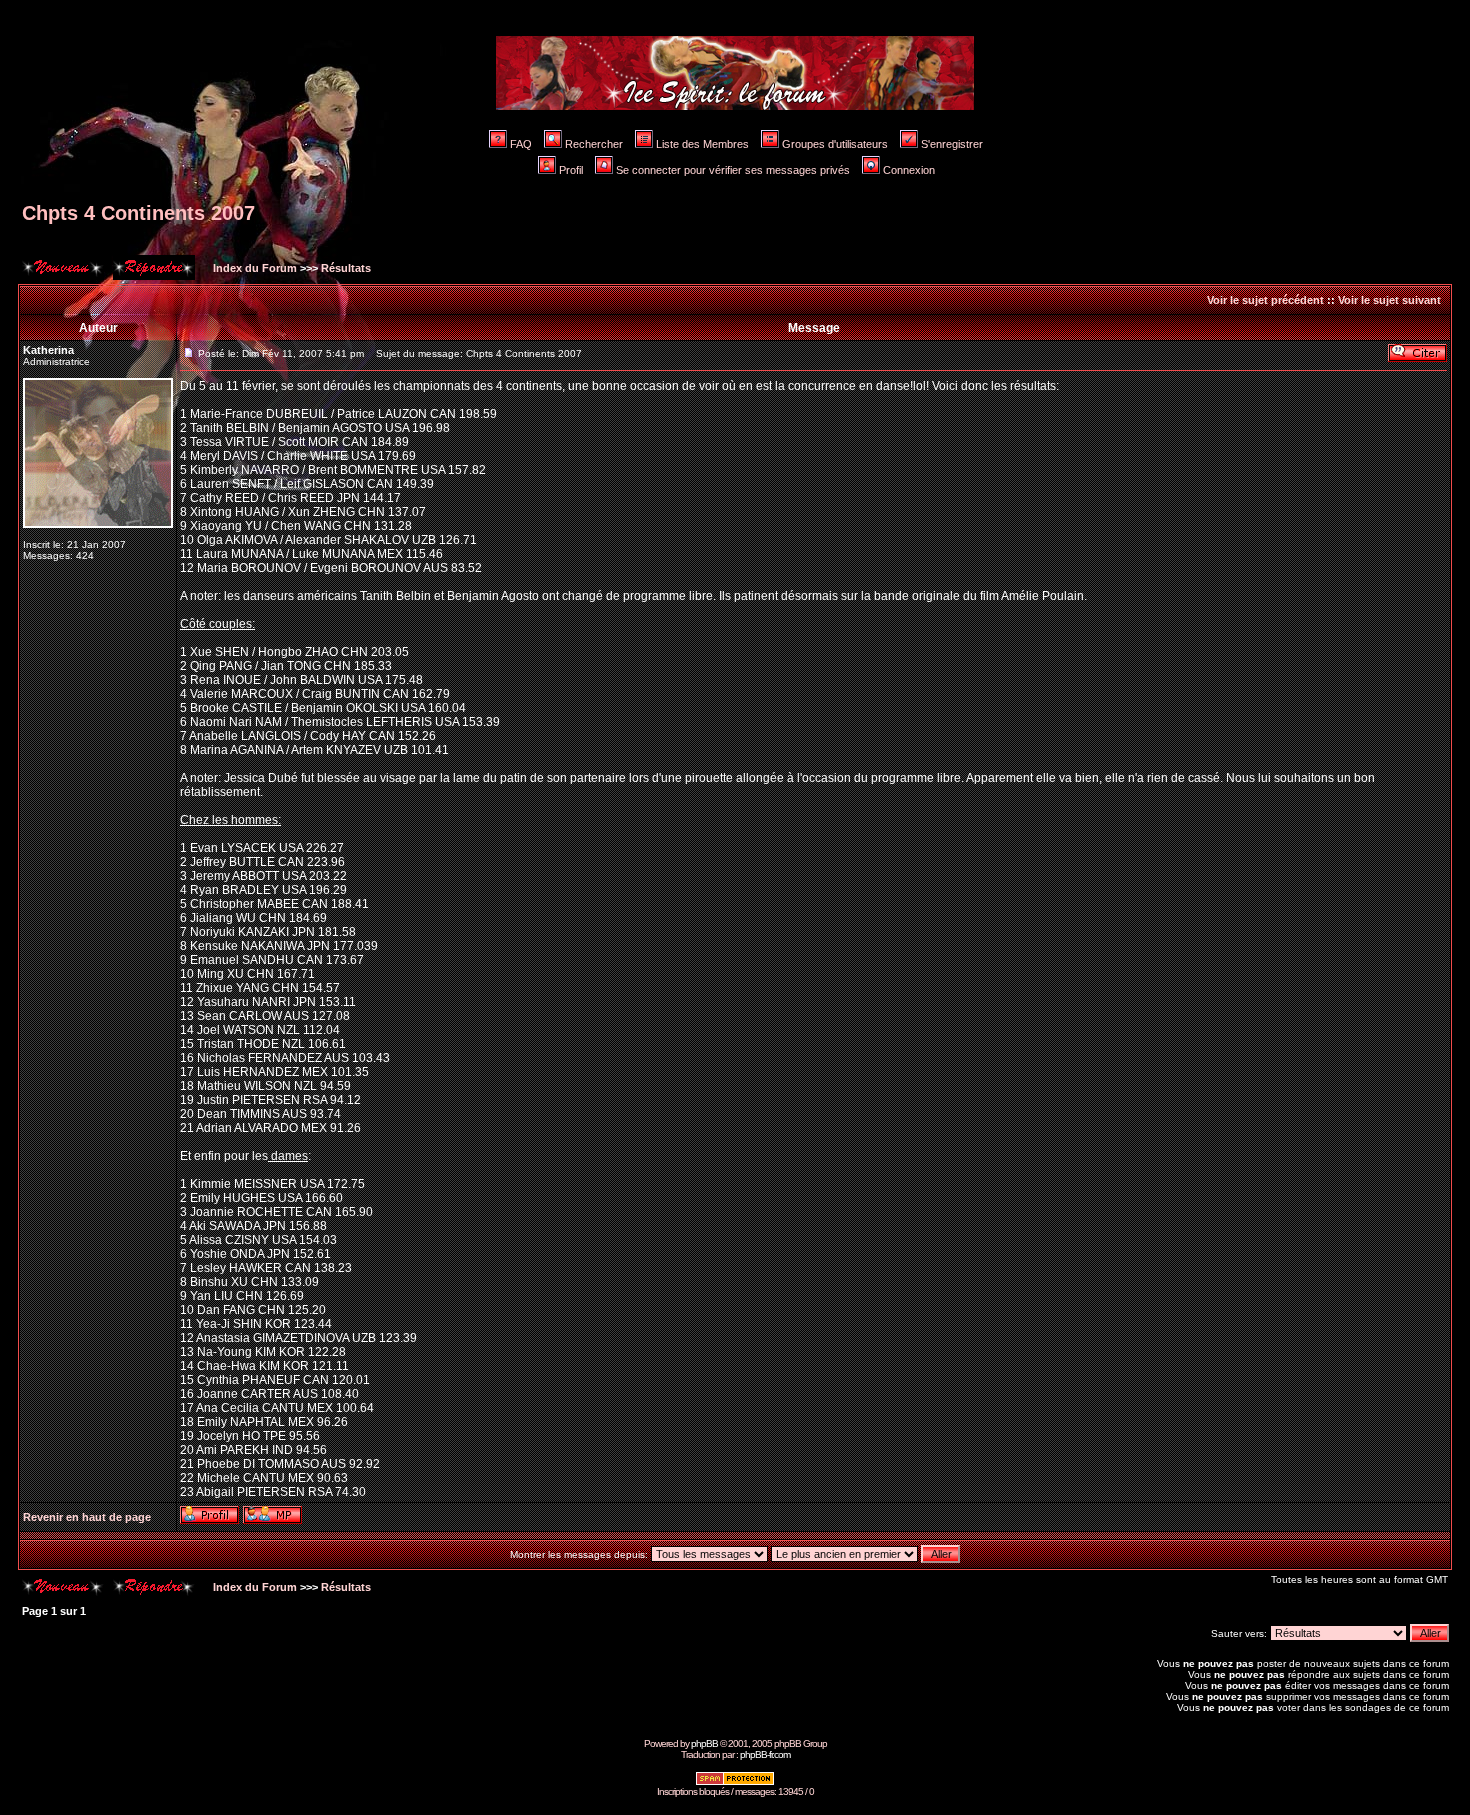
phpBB (704, 1743)
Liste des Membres (702, 144)
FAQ (521, 144)
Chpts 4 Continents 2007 (138, 213)
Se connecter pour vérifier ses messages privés (733, 170)
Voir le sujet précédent (1265, 300)
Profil (571, 170)
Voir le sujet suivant (1389, 300)
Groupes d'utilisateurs (835, 144)
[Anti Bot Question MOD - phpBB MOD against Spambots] (735, 1782)
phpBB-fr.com (765, 1754)
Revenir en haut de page (87, 1517)
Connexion (909, 170)
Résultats (346, 268)
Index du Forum (253, 268)
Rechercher (594, 144)
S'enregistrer (952, 144)
